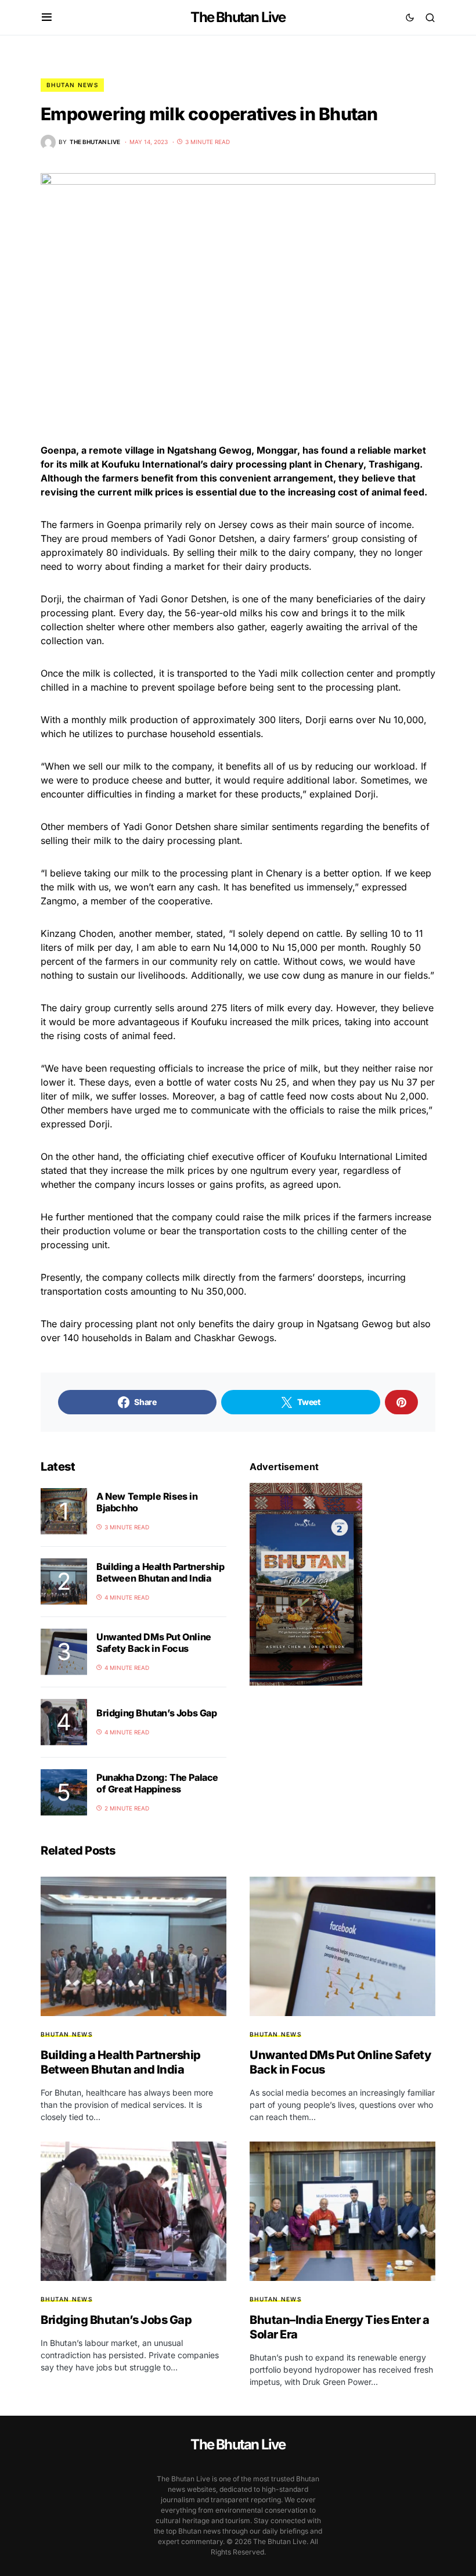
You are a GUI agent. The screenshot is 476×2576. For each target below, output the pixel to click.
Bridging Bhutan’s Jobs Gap (157, 1713)
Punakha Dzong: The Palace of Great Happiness (157, 1783)
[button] (47, 17)
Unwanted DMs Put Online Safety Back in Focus (154, 1643)
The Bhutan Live (238, 17)
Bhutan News (72, 85)
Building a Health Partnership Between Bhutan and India (160, 1572)
